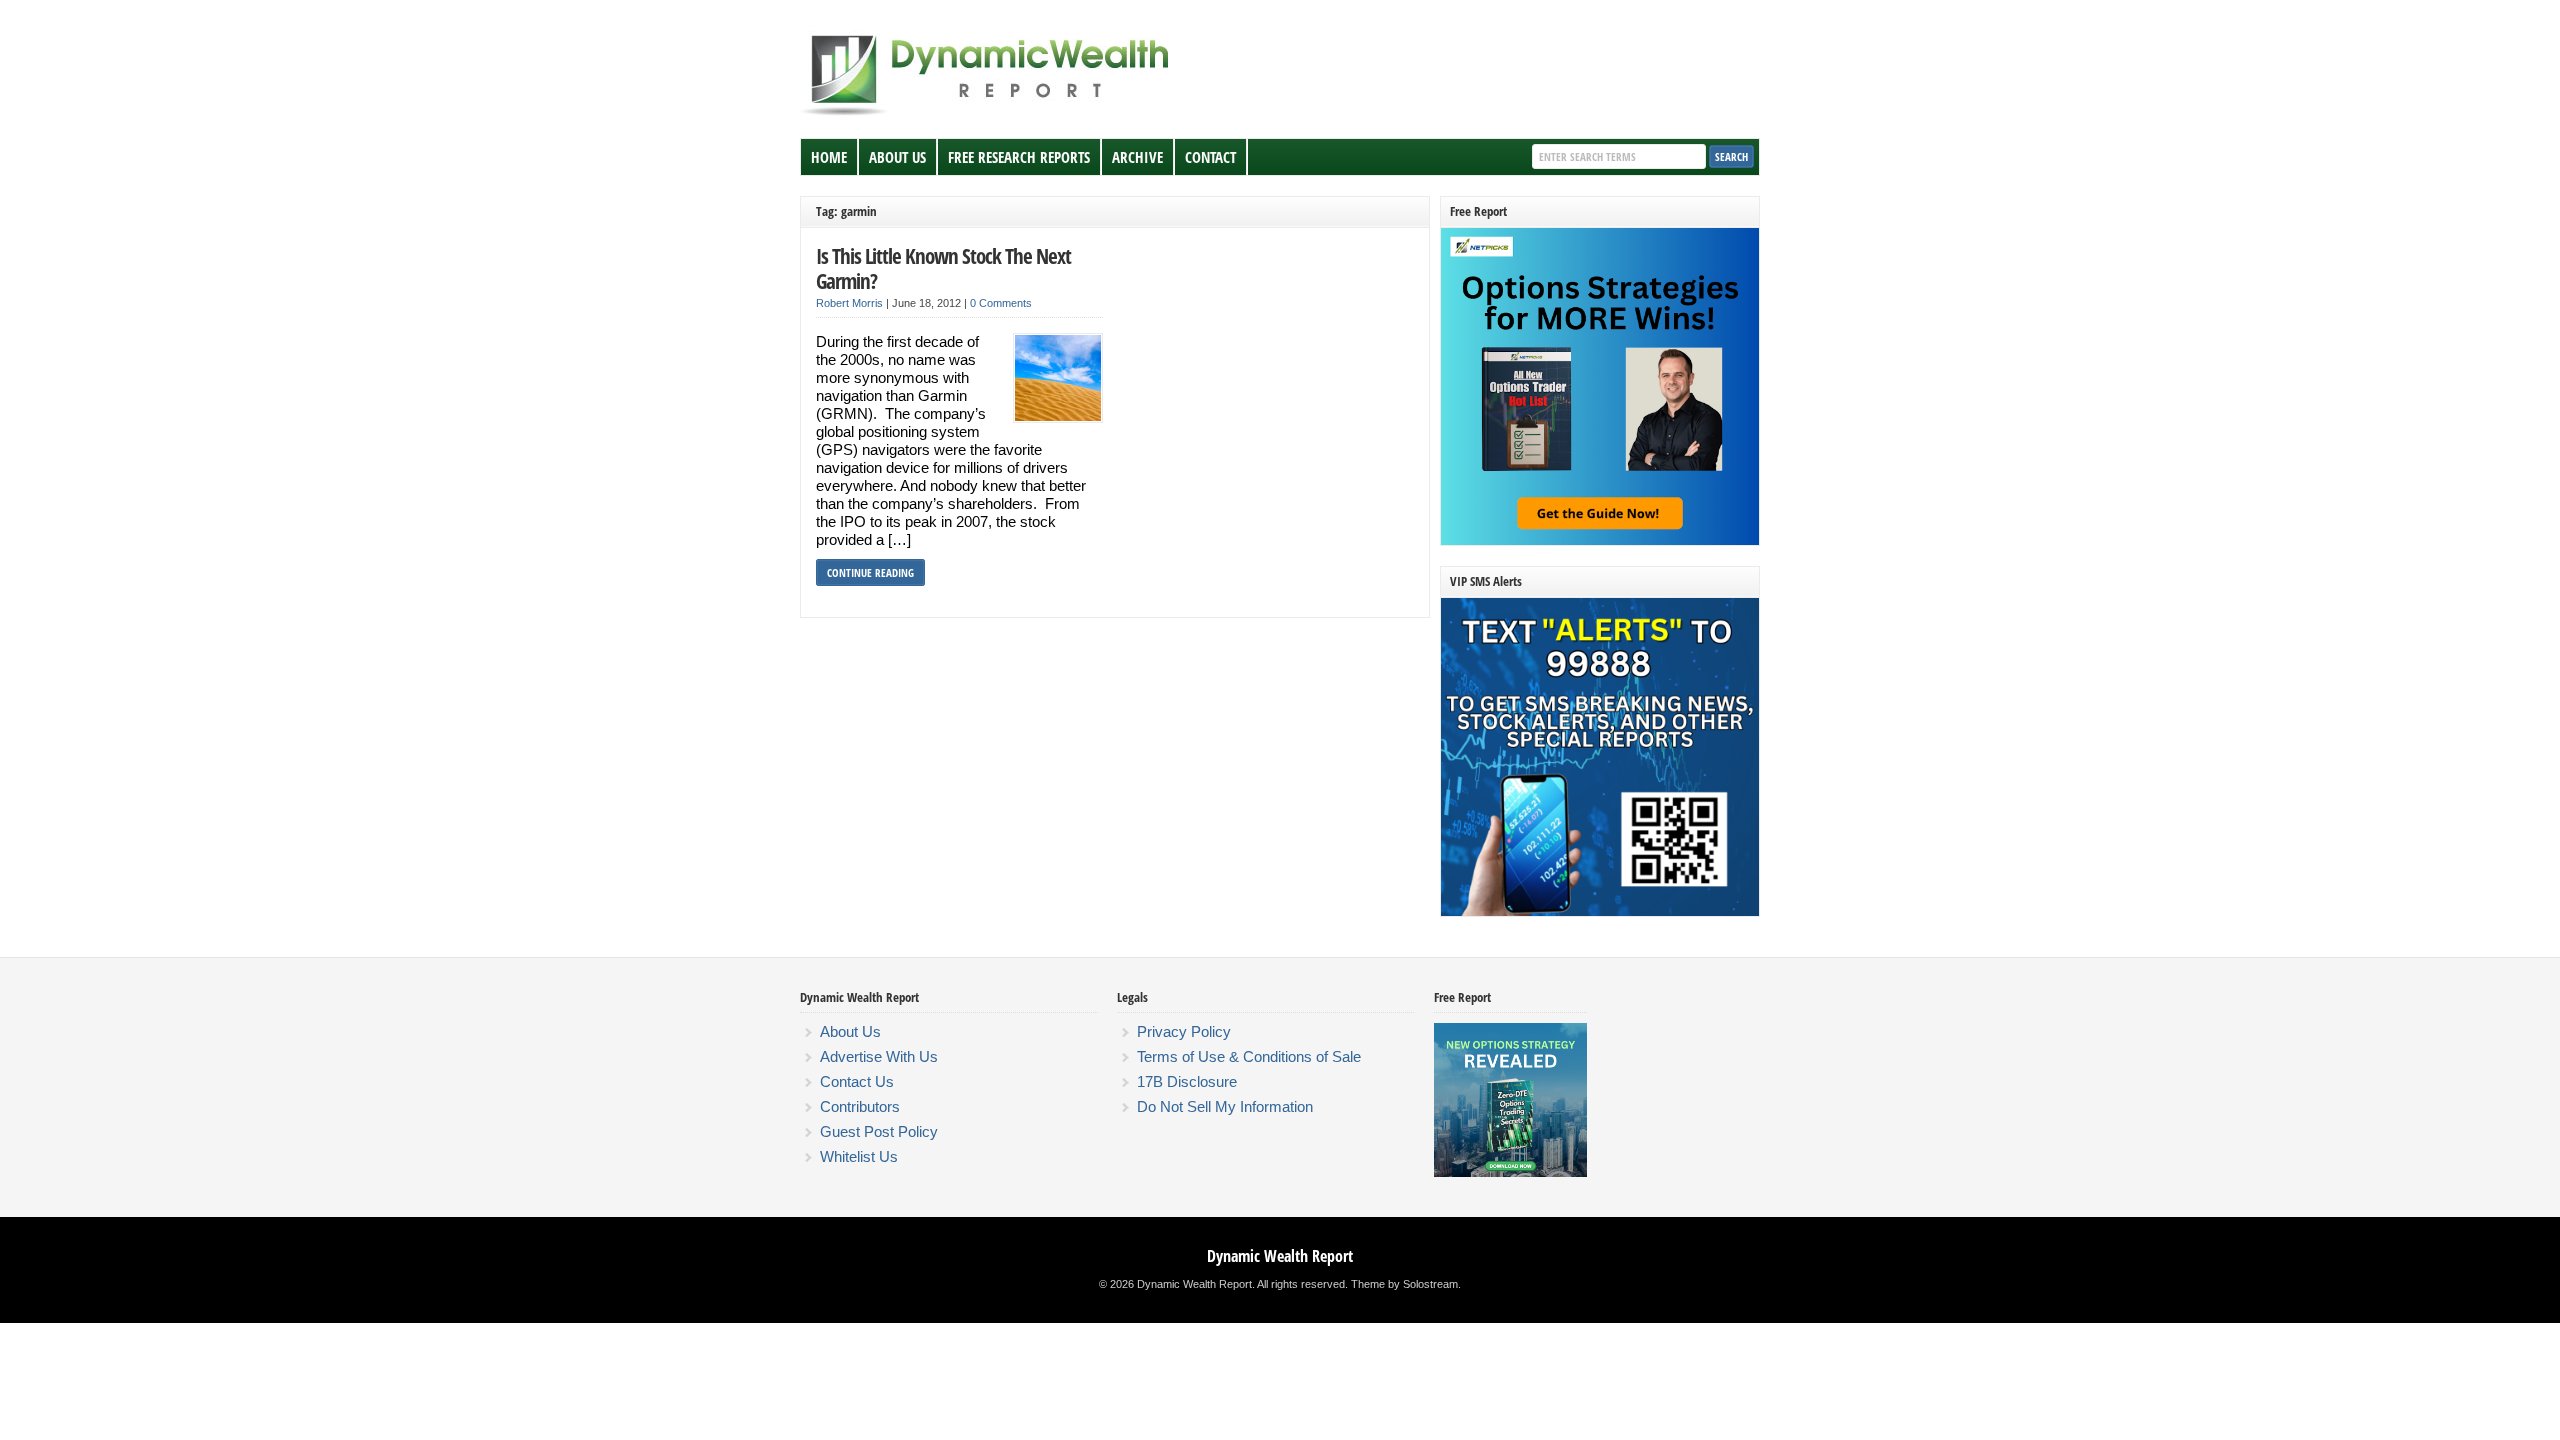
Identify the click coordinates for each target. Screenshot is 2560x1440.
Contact (1210, 157)
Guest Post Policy (879, 1131)
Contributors (860, 1106)
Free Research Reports (1019, 157)
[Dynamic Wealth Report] (989, 114)
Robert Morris (849, 303)
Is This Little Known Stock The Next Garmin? (943, 268)
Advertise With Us (879, 1056)
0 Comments (1001, 303)
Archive (1137, 157)
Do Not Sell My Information (1225, 1106)
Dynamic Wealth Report (1280, 1256)
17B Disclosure (1187, 1081)
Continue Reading (870, 572)
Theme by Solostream (1404, 1284)
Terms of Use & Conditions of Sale (1249, 1056)
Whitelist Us (859, 1156)
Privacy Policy (1184, 1031)
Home (829, 157)
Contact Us (857, 1081)
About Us (897, 157)
